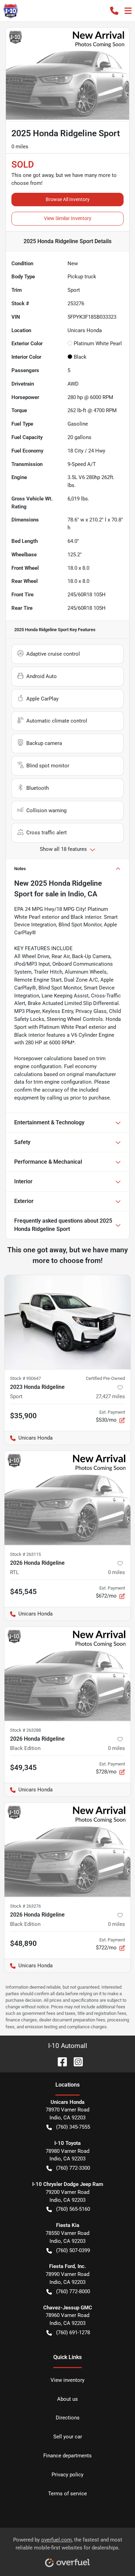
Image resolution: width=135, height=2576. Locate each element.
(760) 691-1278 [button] (73, 2333)
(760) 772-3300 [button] (73, 2168)
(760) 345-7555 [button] (73, 2127)
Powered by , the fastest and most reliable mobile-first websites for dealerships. (68, 2544)
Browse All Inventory (68, 199)
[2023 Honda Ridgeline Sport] (67, 1322)
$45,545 (23, 1592)
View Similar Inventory (68, 218)
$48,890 (23, 1943)
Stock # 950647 (25, 1378)
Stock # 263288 (25, 1730)
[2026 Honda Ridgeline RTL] (67, 1498)
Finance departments (67, 2456)
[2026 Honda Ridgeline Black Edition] (67, 1674)
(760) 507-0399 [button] (73, 2250)
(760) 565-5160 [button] (73, 2209)
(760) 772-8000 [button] (73, 2291)
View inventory (67, 2380)
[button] (114, 11)
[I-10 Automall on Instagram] (75, 2061)
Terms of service (67, 2494)
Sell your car (68, 2437)
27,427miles (110, 1396)
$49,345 (23, 1768)
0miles (116, 1572)
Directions (68, 2418)
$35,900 (23, 1416)
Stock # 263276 (25, 1906)
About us (67, 2399)
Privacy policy (67, 2475)
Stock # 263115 (25, 1554)
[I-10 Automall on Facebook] (60, 2061)
